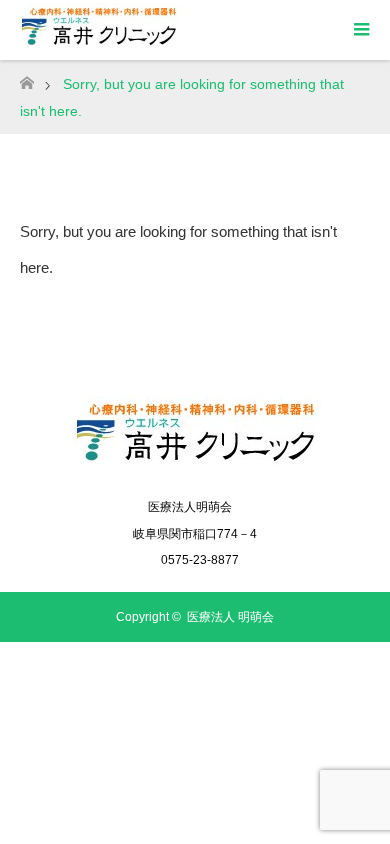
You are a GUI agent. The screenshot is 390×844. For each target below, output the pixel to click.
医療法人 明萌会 (230, 617)
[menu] (360, 30)
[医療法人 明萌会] (195, 464)
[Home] (26, 77)
